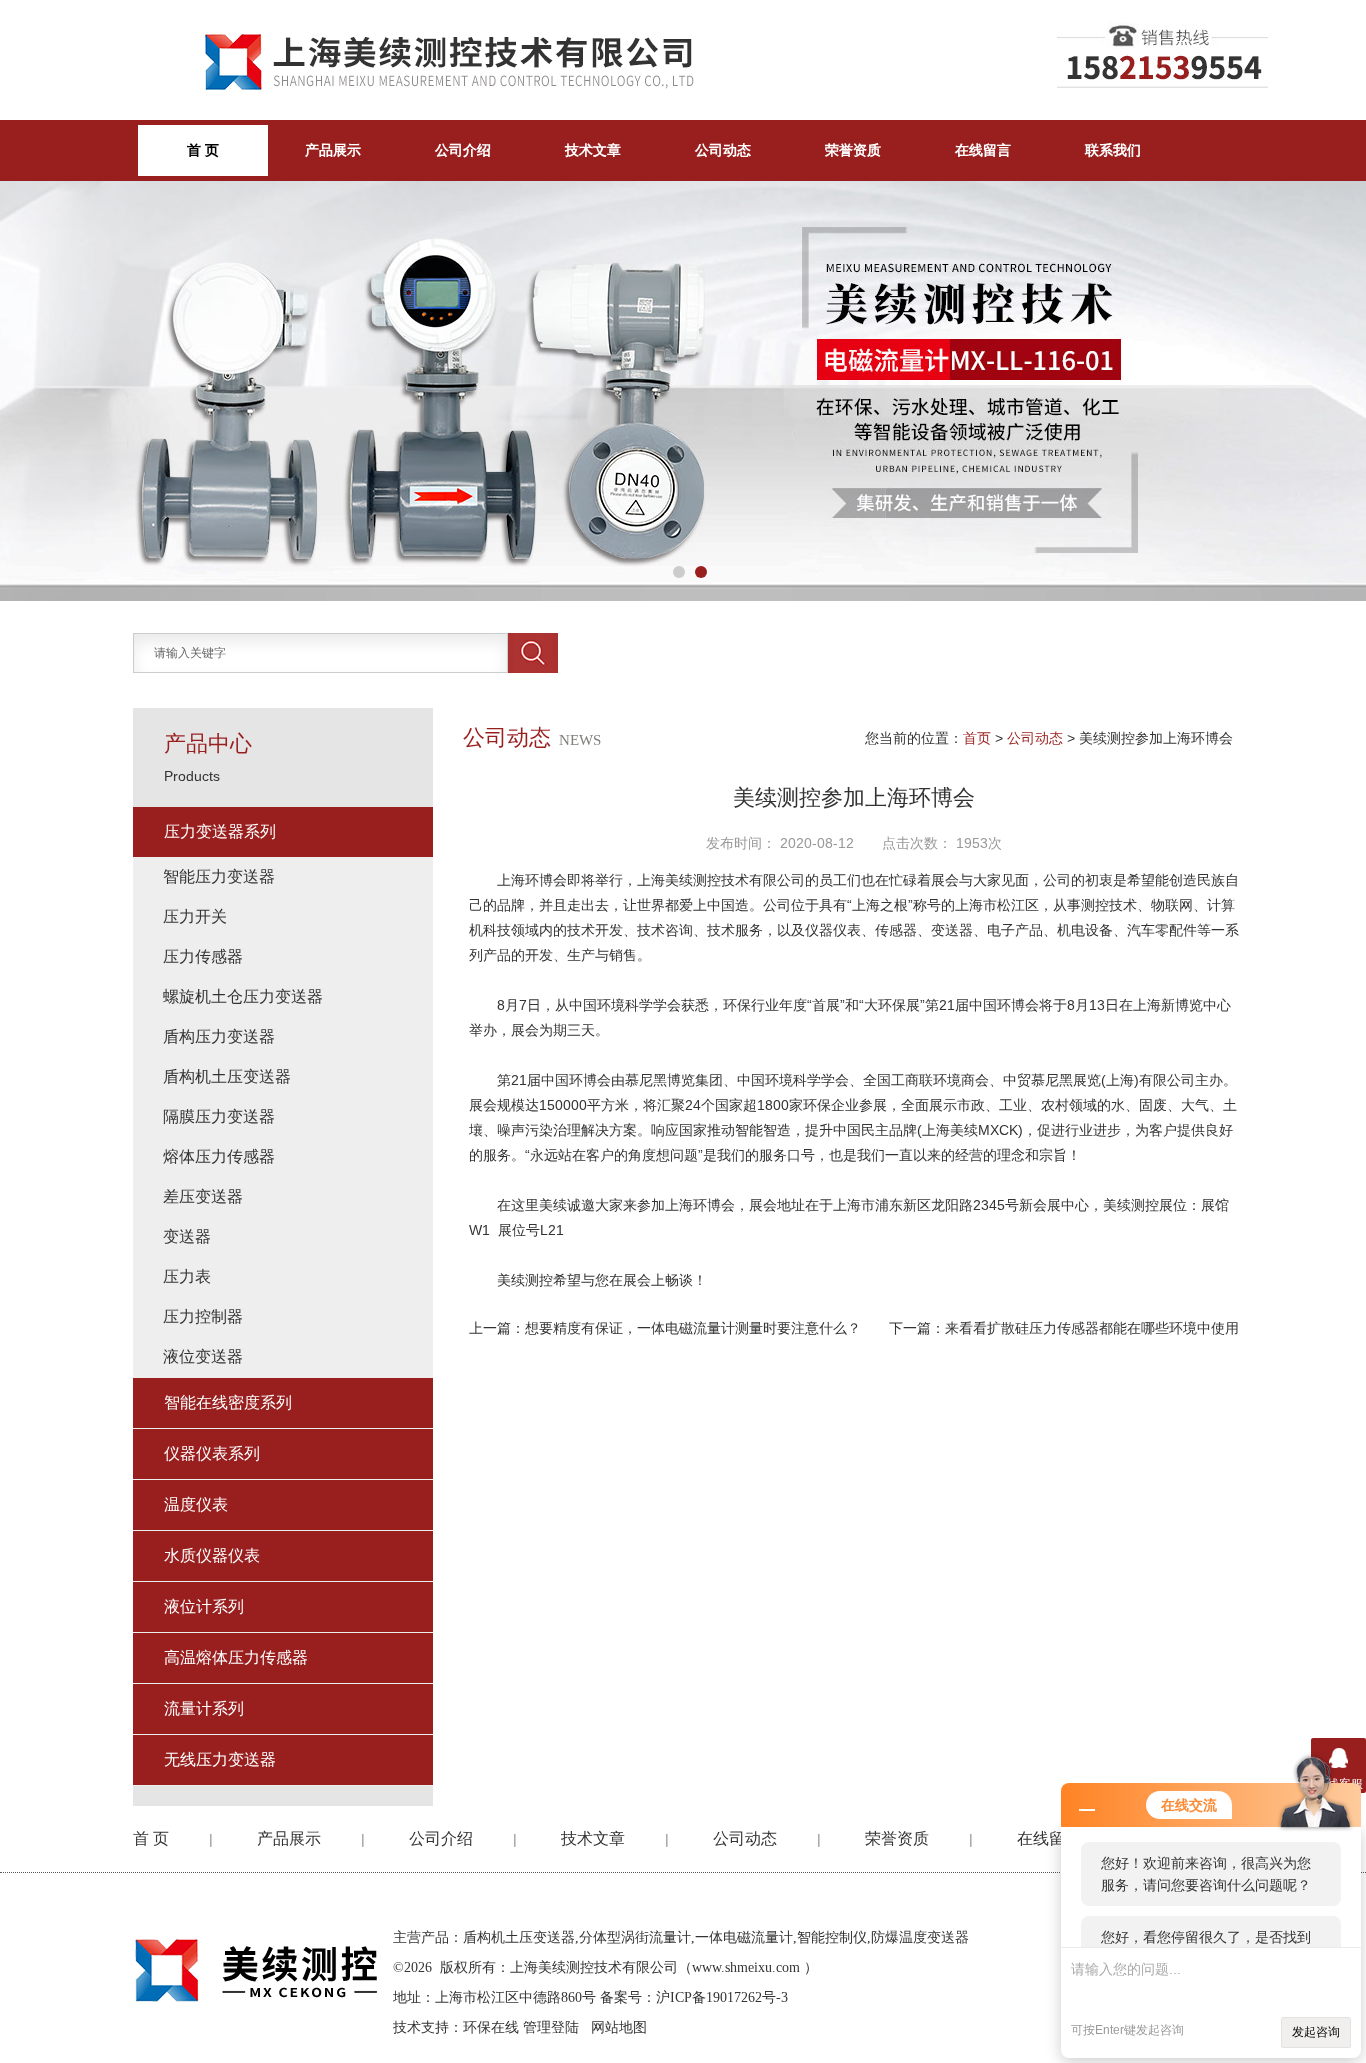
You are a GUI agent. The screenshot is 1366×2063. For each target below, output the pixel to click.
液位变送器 (203, 1356)
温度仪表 (196, 1504)
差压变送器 (203, 1196)
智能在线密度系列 (228, 1402)
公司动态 (723, 150)
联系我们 (1113, 150)
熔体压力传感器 (219, 1156)
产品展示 (333, 150)
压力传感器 (203, 956)
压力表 (187, 1276)
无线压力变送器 (220, 1759)
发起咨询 (1316, 2032)
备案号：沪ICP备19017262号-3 (694, 1997)
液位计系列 (204, 1606)
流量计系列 (204, 1708)
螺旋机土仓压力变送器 (243, 996)
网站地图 (619, 2027)
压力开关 (195, 916)
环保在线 (491, 2027)
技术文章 (593, 150)
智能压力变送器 (219, 876)
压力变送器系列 (220, 831)
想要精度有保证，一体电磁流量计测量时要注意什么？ (693, 1328)
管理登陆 (551, 2027)
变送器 (187, 1236)
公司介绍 (463, 150)
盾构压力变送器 (219, 1036)
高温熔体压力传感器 (236, 1657)
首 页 (151, 1838)
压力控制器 (203, 1316)
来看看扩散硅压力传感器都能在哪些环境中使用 (1092, 1328)
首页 (977, 738)
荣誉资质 (853, 150)
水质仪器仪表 (212, 1555)
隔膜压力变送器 (219, 1116)
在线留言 (983, 150)
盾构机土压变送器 (227, 1076)
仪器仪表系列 (212, 1453)
